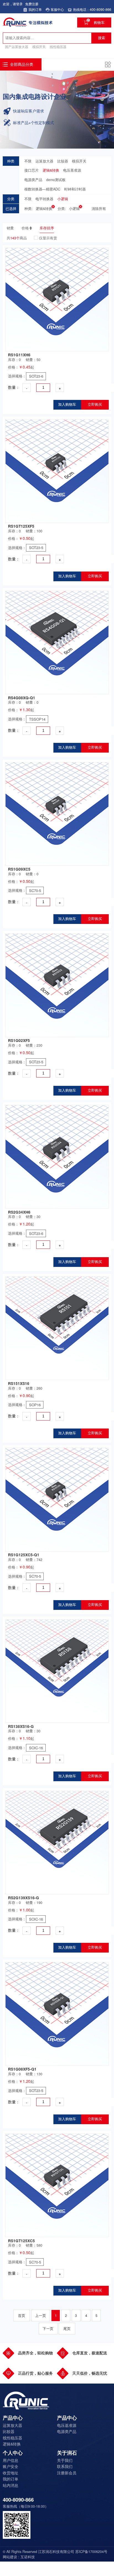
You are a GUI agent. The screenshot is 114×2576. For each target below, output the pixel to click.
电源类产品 (33, 180)
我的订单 (11, 2479)
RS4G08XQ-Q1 (22, 698)
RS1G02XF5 (19, 1040)
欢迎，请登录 (13, 4)
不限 (28, 161)
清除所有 (99, 209)
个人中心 (13, 2453)
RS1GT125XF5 (21, 526)
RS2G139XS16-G (24, 1898)
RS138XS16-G (21, 1726)
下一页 (48, 2329)
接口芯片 (32, 170)
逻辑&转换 (51, 170)
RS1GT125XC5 (21, 2241)
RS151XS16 (19, 1383)
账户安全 (11, 2466)
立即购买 (95, 405)
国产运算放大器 (17, 47)
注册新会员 (67, 2473)
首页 (22, 2316)
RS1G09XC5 (19, 869)
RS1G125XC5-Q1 (24, 1555)
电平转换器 (44, 199)
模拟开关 (39, 47)
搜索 (102, 38)
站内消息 (11, 2485)
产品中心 (13, 2418)
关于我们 (65, 2460)
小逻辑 (63, 199)
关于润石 (67, 2453)
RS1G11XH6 (19, 355)
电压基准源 (72, 170)
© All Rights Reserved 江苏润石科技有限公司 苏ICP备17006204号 (55, 2552)
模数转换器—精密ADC (42, 189)
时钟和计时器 (75, 189)
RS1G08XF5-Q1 (22, 2069)
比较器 (63, 161)
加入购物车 (67, 405)
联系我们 (65, 2466)
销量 (10, 228)
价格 (25, 228)
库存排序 (47, 228)
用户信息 (11, 2460)
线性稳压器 (58, 47)
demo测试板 (56, 180)
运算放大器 (44, 161)
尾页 (67, 2329)
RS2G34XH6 (19, 1212)
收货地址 (11, 2473)
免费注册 (32, 4)
